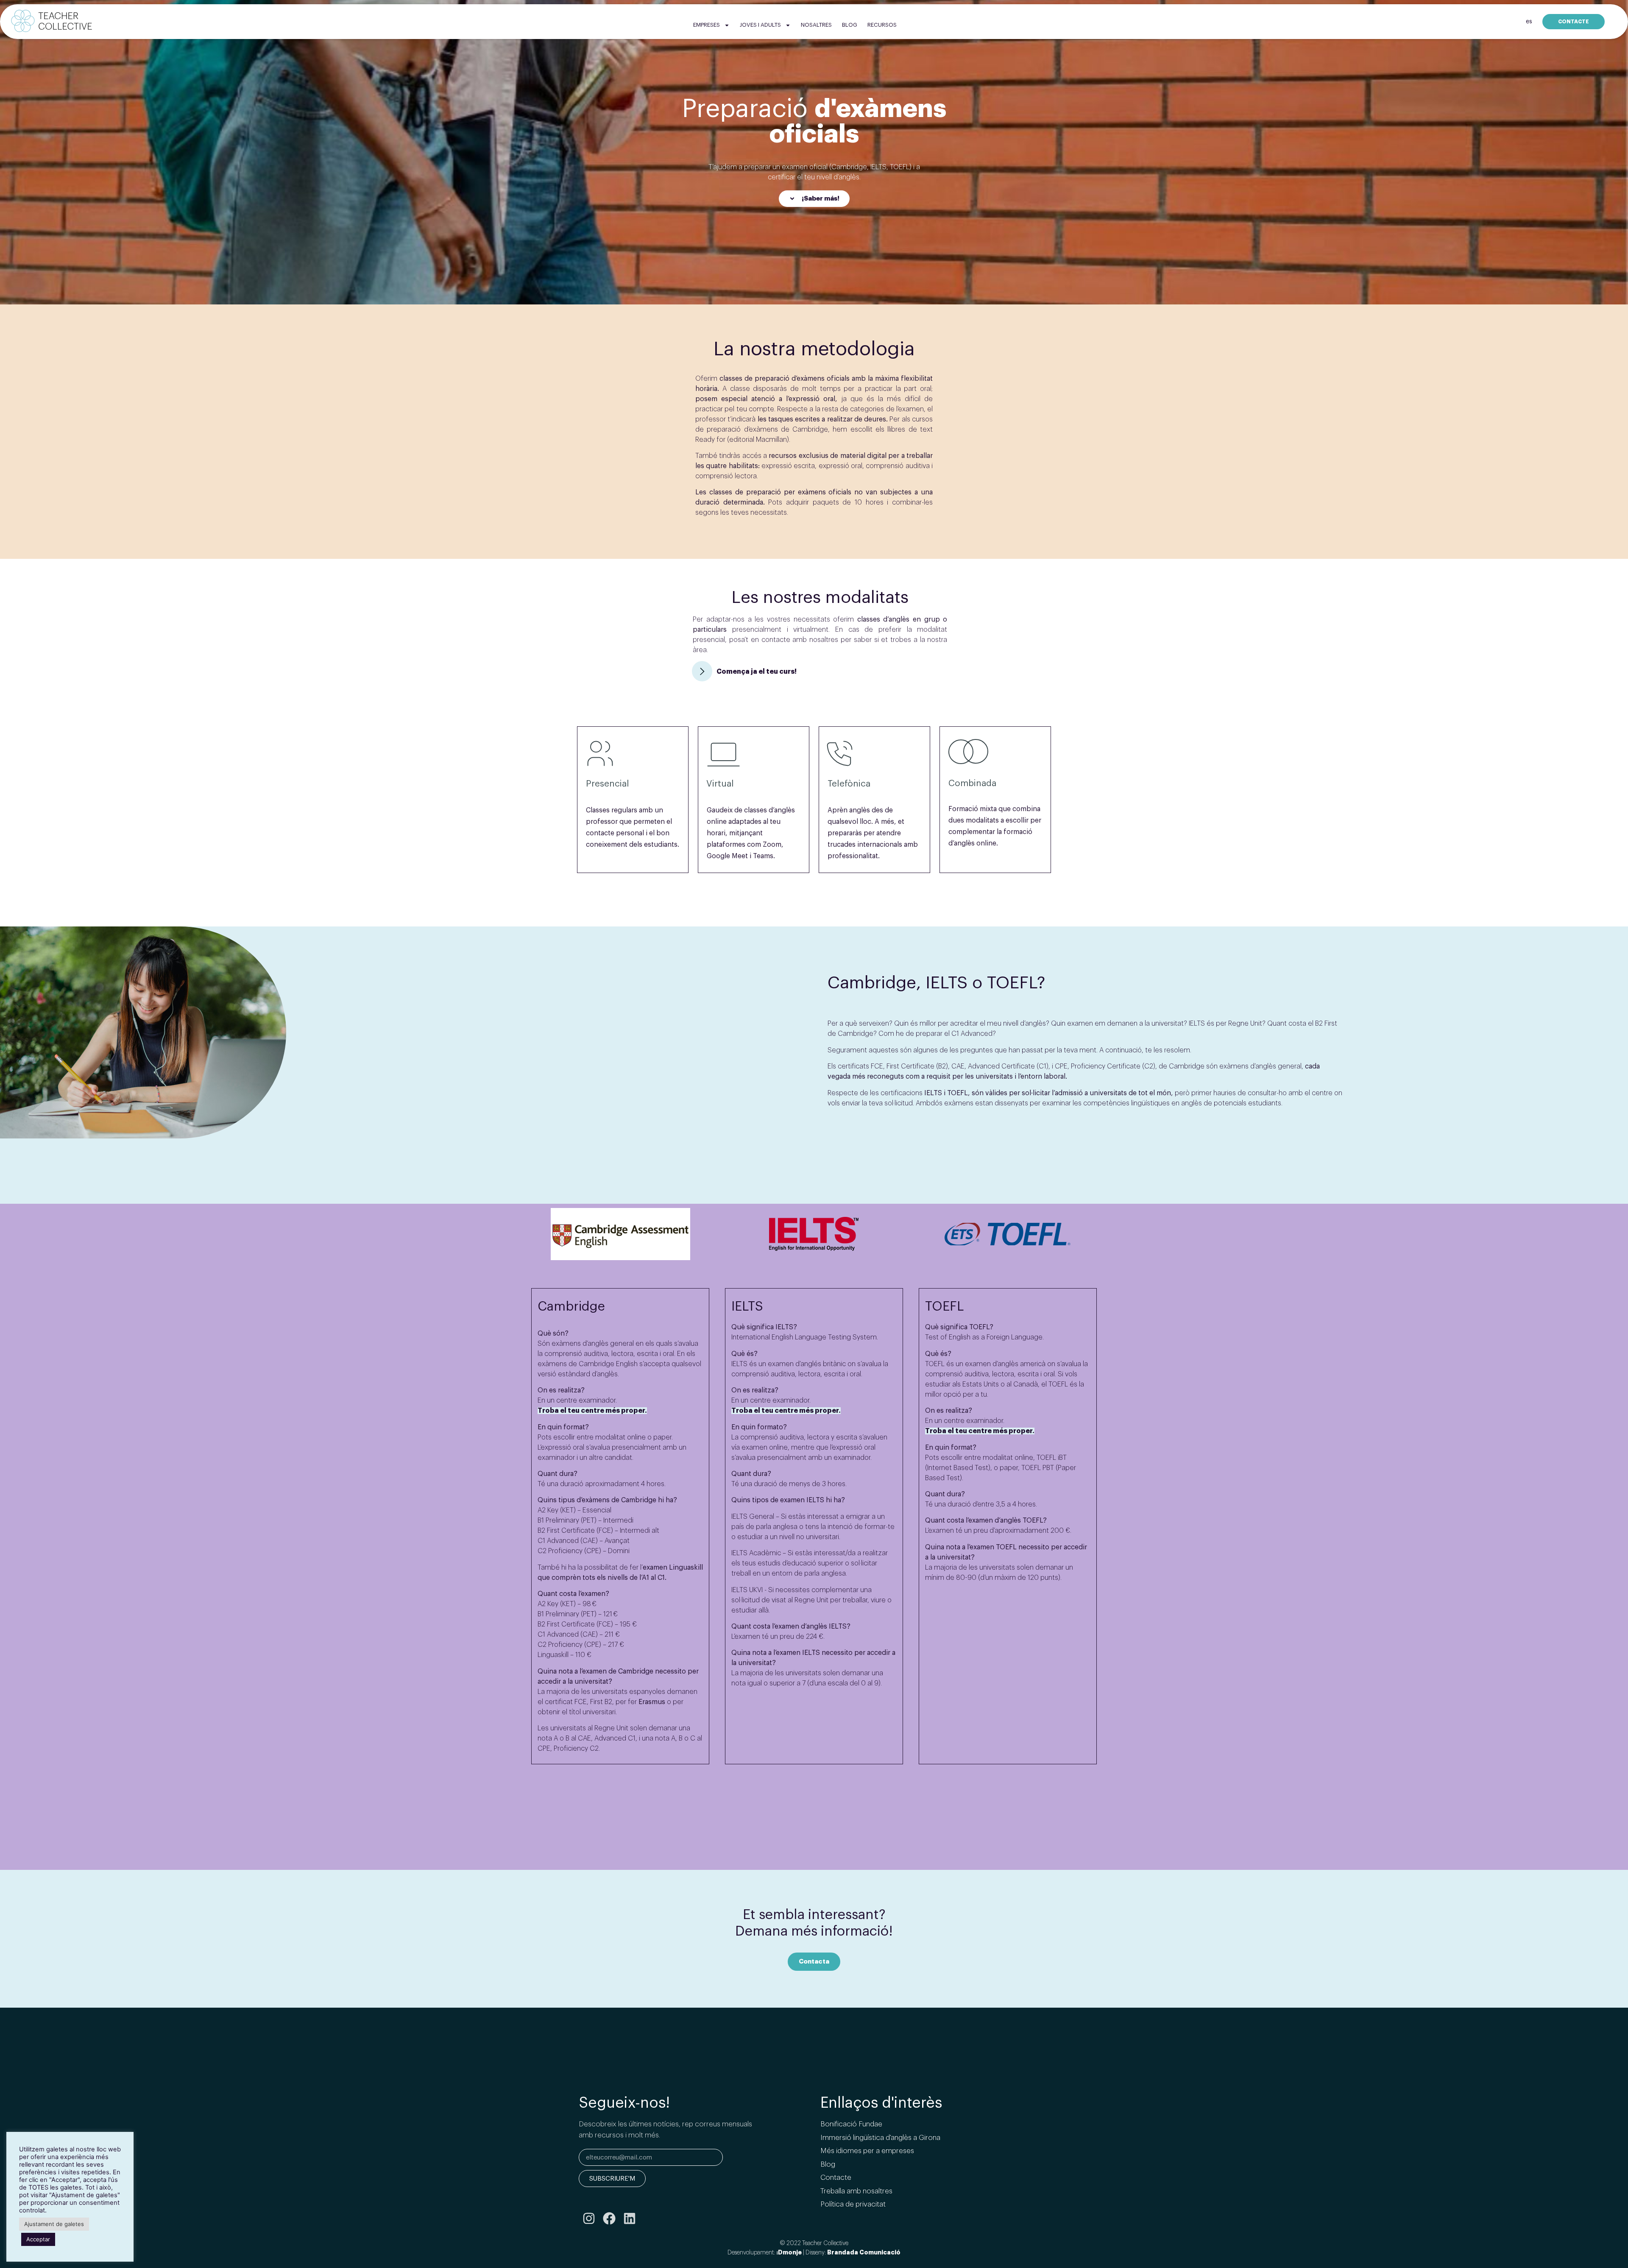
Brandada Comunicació (864, 2252)
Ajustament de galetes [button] (54, 2224)
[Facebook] (609, 2218)
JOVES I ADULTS (760, 25)
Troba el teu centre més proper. (592, 1411)
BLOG (850, 25)
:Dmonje (789, 2252)
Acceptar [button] (38, 2239)
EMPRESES (707, 25)
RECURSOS (882, 25)
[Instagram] (589, 2218)
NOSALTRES (816, 25)
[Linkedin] (630, 2218)
